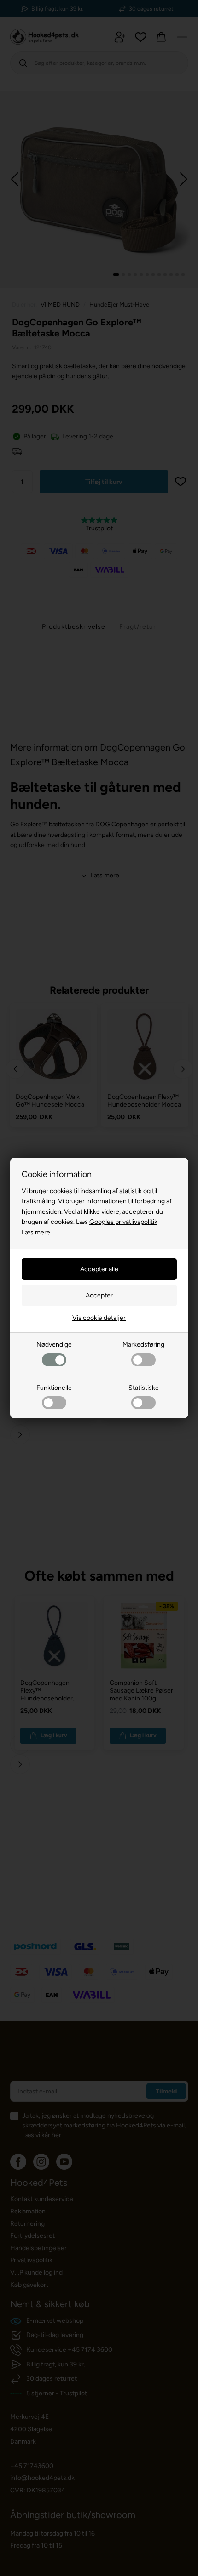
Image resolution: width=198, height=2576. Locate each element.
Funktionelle (54, 1388)
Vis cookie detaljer (99, 1318)
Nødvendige (54, 1345)
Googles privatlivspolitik (123, 1222)
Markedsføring (143, 1345)
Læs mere (36, 1232)
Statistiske (144, 1388)
